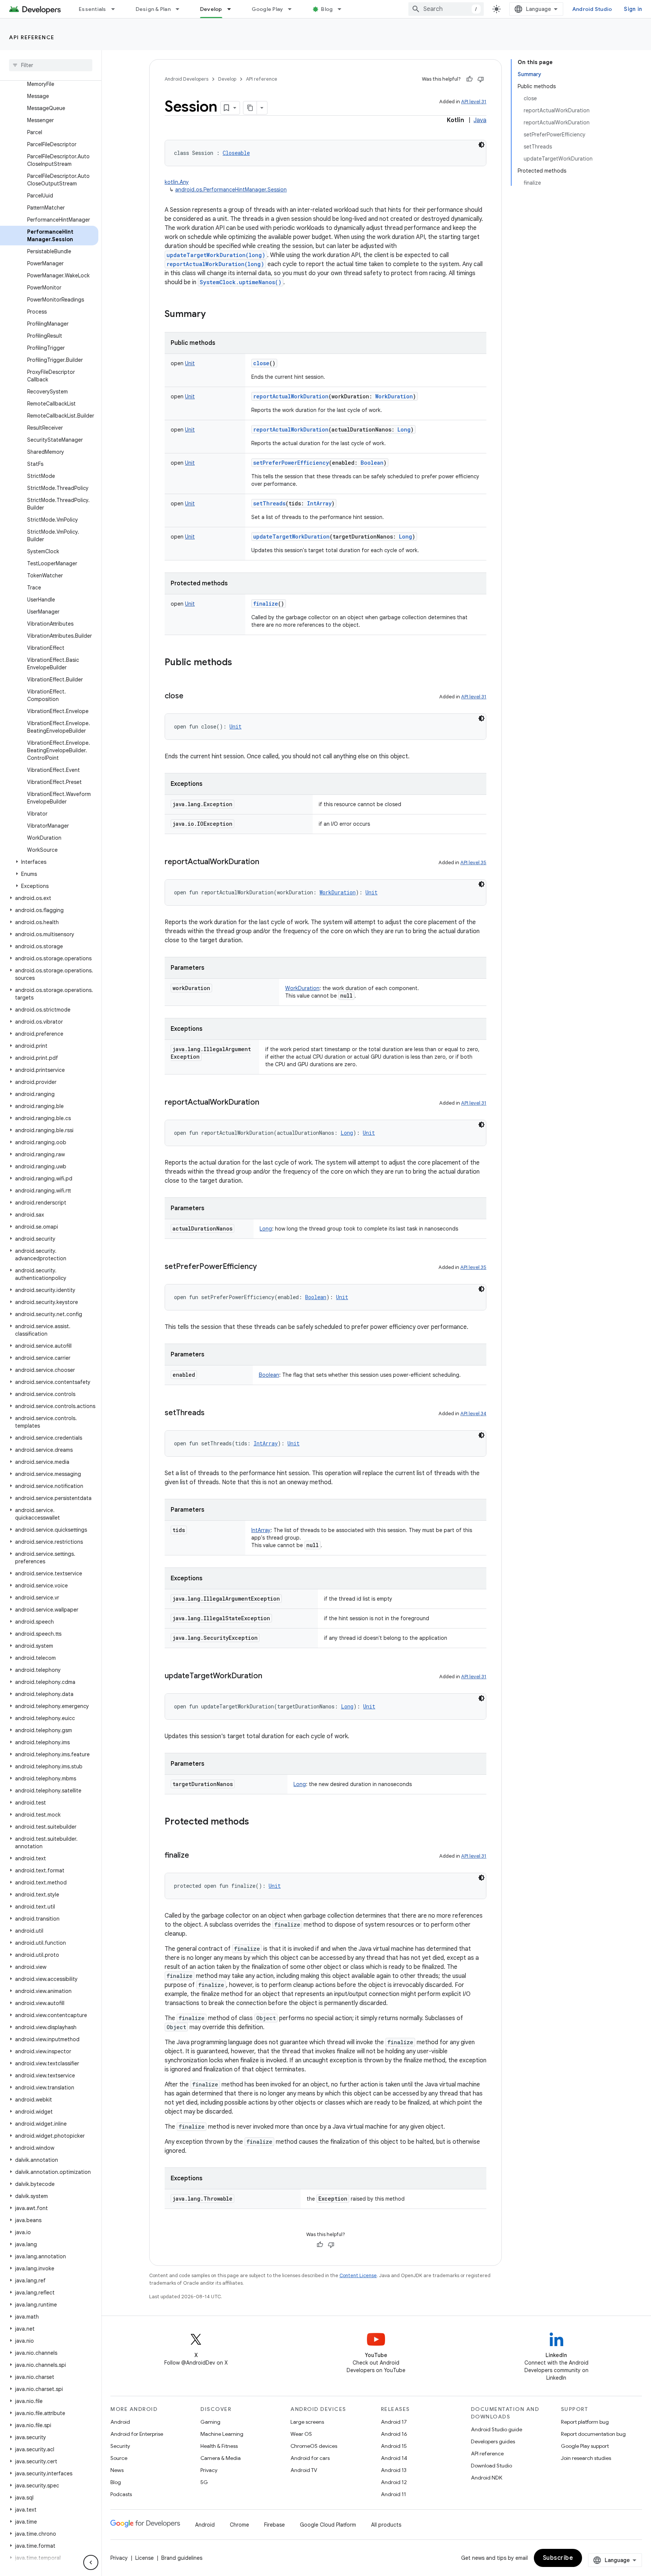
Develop (211, 9)
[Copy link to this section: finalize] (197, 1856)
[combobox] (446, 9)
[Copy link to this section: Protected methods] (257, 1822)
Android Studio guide (497, 2429)
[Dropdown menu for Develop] (232, 9)
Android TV (304, 2470)
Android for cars (310, 2458)
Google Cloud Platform (328, 2525)
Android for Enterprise (137, 2434)
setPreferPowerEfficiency (291, 463)
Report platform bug (585, 2422)
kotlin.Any (177, 182)
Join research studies (586, 2458)
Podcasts (121, 2494)
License (144, 2558)
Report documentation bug (593, 2434)
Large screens (307, 2422)
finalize (266, 604)
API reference (32, 37)
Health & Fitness (219, 2446)
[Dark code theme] (481, 145)
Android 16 (394, 2434)
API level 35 (473, 862)
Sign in (633, 9)
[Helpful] (469, 79)
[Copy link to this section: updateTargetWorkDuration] (270, 1676)
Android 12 (394, 2482)
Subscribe (558, 2558)
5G (204, 2482)
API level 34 (473, 1414)
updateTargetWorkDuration (291, 536)
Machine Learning (222, 2434)
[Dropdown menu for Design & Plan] (181, 9)
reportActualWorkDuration (291, 396)
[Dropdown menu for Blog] (343, 9)
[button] (49, 862)
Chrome (239, 2525)
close (261, 363)
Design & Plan (153, 9)
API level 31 (474, 102)
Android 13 (394, 2470)
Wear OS (301, 2434)
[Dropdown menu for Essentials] (116, 9)
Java (480, 120)
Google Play (267, 9)
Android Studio (592, 9)
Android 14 (394, 2458)
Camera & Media (221, 2458)
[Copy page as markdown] (250, 108)
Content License (358, 2275)
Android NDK (487, 2478)
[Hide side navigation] (91, 2562)
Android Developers (186, 79)
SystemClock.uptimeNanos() (241, 282)
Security (120, 2446)
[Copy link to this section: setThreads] (212, 1413)
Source (119, 2458)
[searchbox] (51, 65)
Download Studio (491, 2466)
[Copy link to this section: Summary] (213, 315)
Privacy (209, 2470)
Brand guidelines (182, 2558)
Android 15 (394, 2446)
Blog (327, 9)
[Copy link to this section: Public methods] (240, 663)
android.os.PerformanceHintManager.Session (231, 190)
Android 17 (394, 2422)
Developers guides (493, 2441)
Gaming (210, 2422)
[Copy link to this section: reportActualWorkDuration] (267, 862)
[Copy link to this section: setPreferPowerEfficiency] (264, 1267)
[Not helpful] (481, 79)
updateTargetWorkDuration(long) (216, 255)
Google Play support (585, 2446)
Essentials (92, 9)
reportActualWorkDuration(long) (215, 264)
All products (386, 2525)
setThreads (269, 503)
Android (120, 2422)
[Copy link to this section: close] (191, 696)
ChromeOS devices (314, 2446)
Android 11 (394, 2494)
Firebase (274, 2525)
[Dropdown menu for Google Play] (293, 9)
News (117, 2470)
